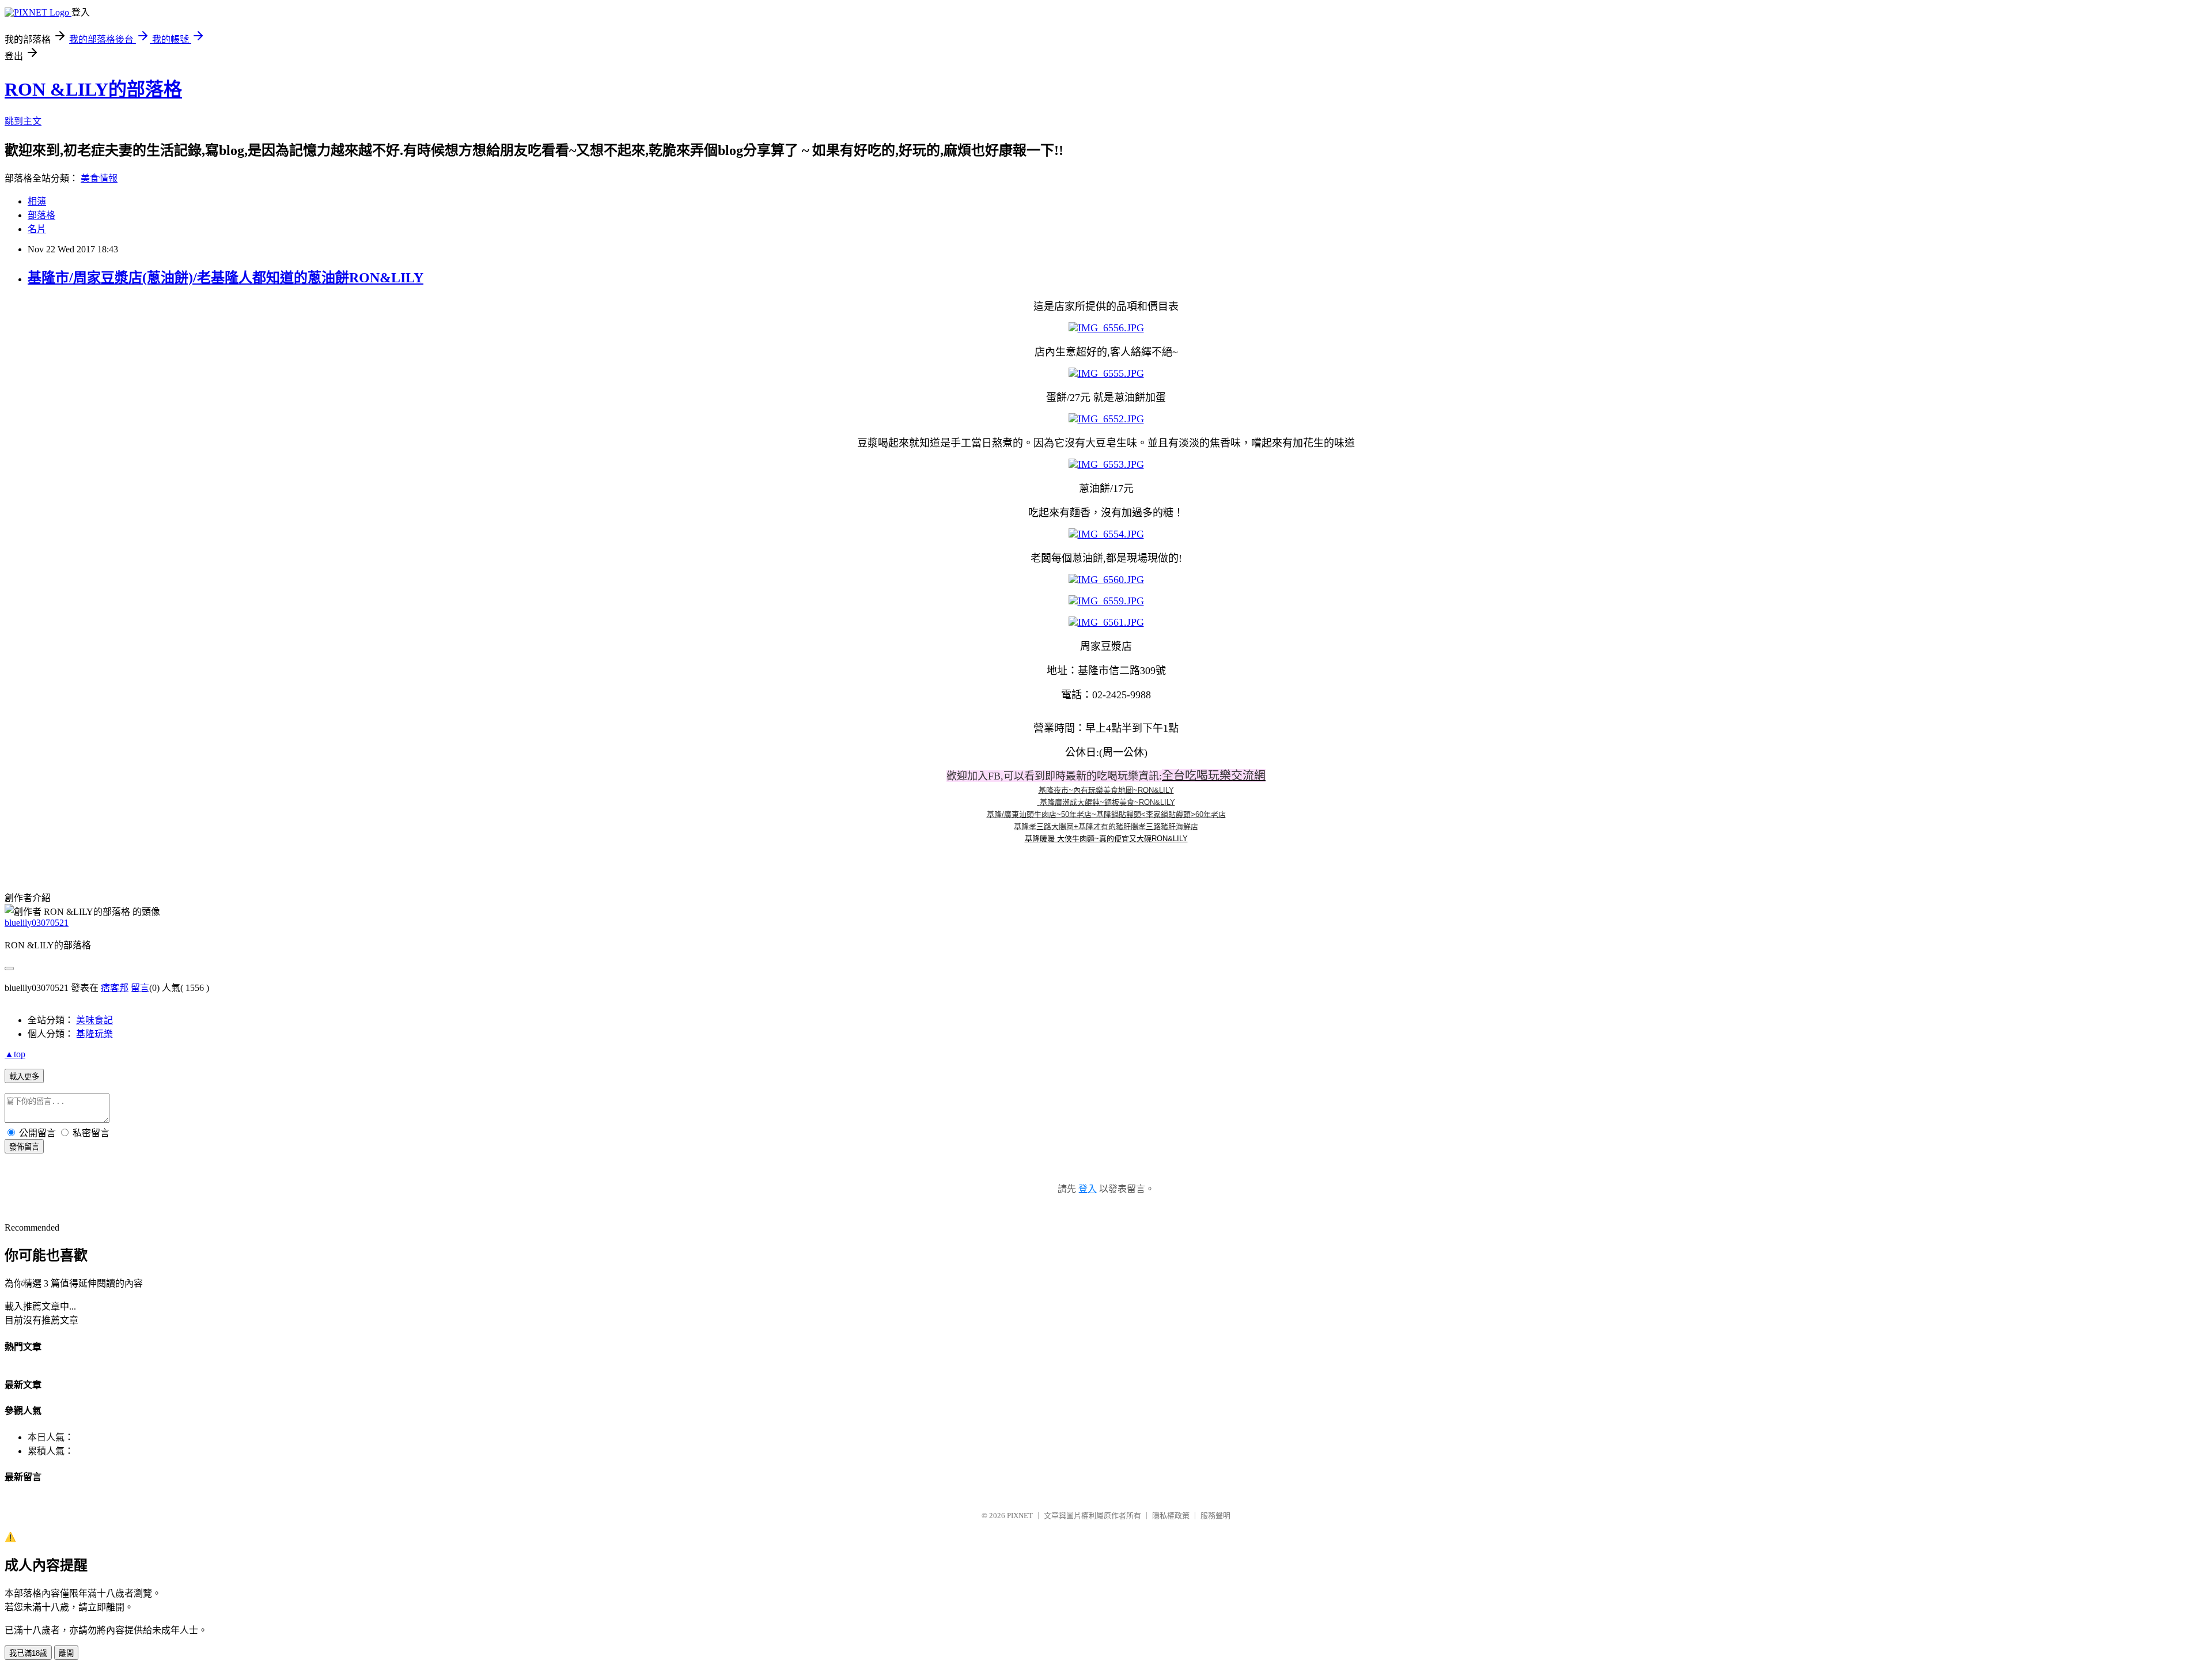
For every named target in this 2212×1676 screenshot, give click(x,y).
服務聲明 (1215, 1516)
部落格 (41, 215)
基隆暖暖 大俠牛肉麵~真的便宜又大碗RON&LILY (1106, 839)
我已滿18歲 (28, 1653)
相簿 (37, 201)
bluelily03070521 (37, 923)
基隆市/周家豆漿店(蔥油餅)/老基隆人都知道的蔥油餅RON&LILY (226, 278)
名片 (37, 229)
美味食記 (94, 1020)
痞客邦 (115, 988)
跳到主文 (23, 121)
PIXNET (1020, 1516)
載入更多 (24, 1077)
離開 (66, 1653)
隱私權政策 (1171, 1516)
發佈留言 (24, 1147)
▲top (15, 1054)
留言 (140, 988)
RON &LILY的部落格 (93, 89)
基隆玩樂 (94, 1034)
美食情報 (99, 178)
